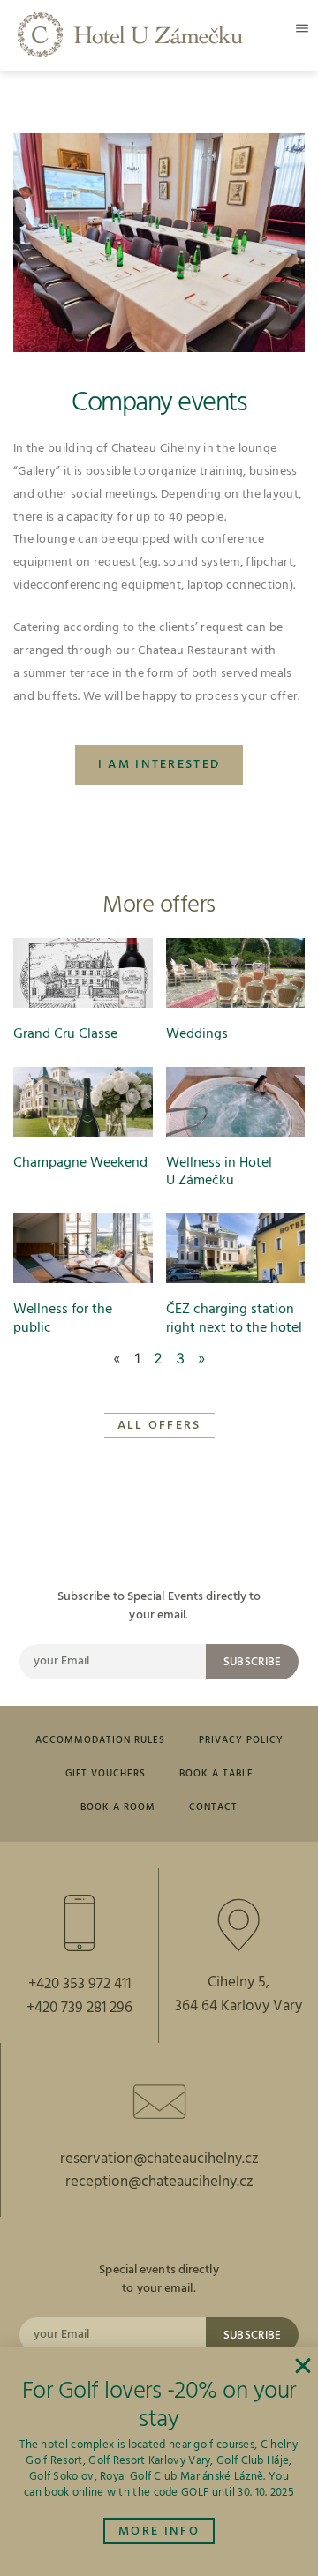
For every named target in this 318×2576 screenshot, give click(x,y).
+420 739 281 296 (79, 2008)
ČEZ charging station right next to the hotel (234, 1319)
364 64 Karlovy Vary (238, 2006)
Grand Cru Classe (65, 1034)
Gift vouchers (106, 1774)
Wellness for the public (63, 1319)
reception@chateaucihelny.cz (159, 2182)
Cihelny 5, (238, 1983)
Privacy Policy (241, 1740)
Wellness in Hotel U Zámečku (219, 1172)
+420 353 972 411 (79, 1984)
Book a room (118, 1807)
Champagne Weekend (80, 1163)
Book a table (216, 1774)
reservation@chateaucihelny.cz (159, 2159)
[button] (302, 28)
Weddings (197, 1034)
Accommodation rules (100, 1740)
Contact (213, 1807)
